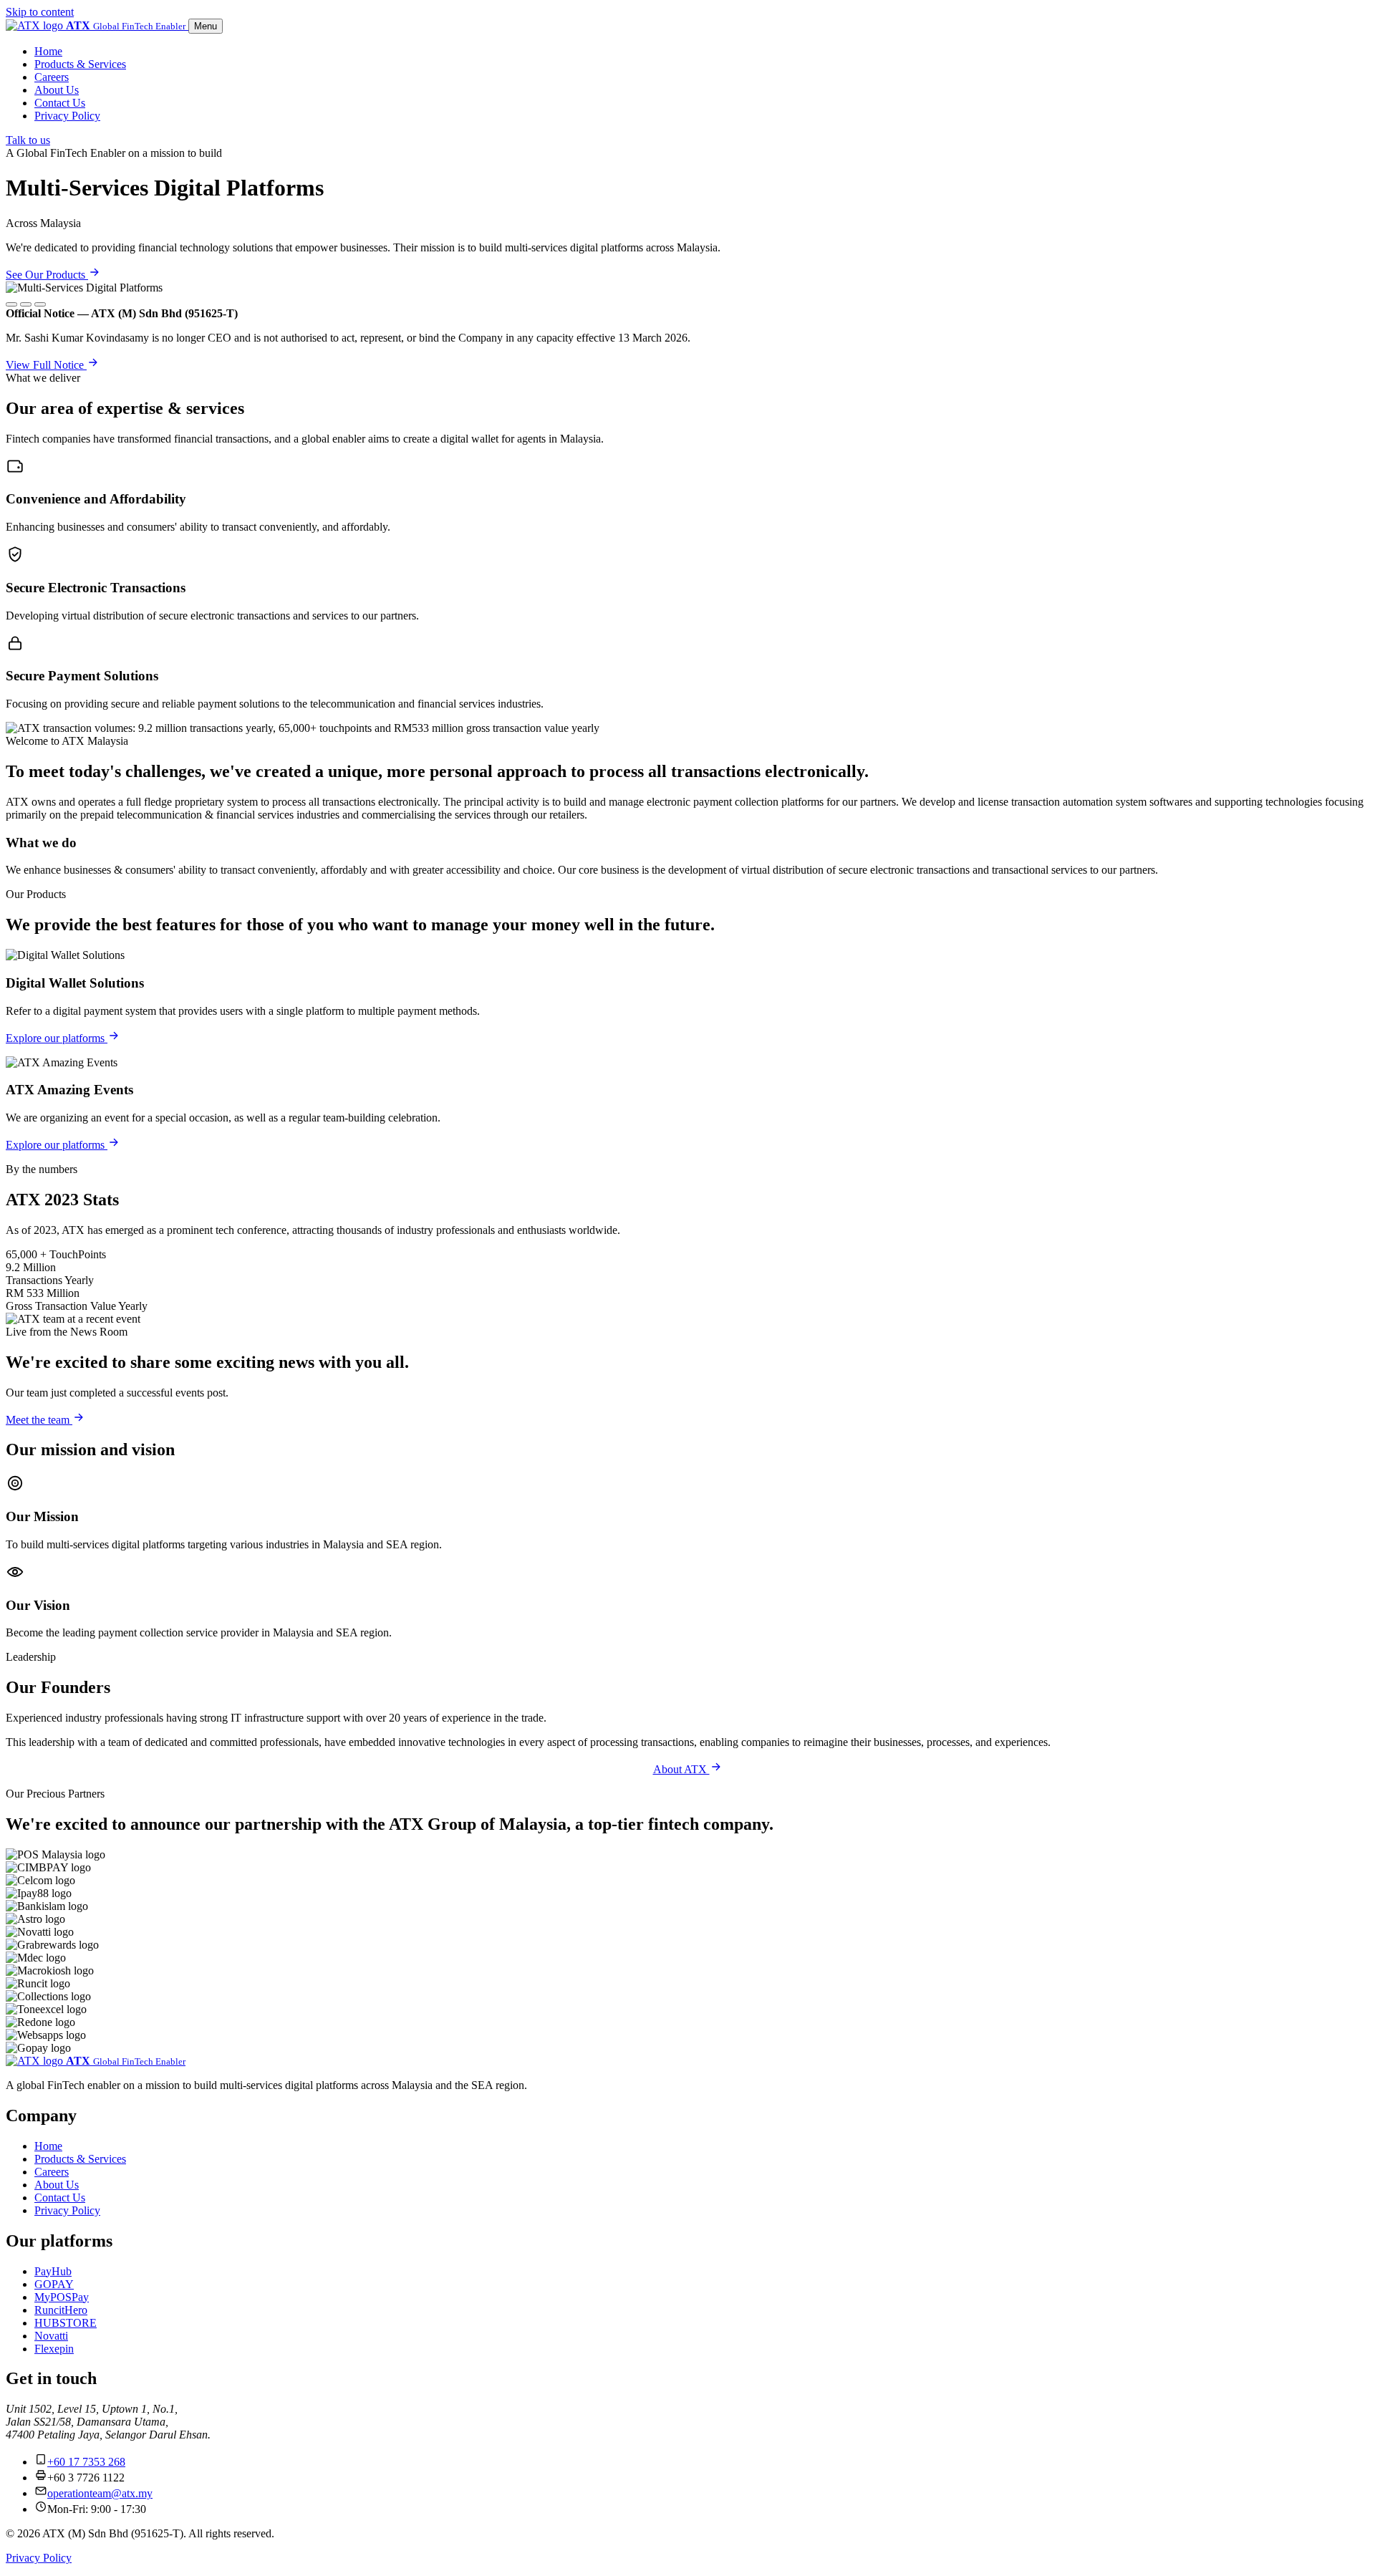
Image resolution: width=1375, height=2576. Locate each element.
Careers (52, 77)
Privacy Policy (67, 116)
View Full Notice (46, 365)
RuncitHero (61, 2310)
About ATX (681, 1769)
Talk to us (28, 140)
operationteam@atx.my (100, 2493)
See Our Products (47, 275)
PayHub (53, 2271)
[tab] (11, 304)
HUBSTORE (66, 2323)
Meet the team (39, 1420)
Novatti (51, 2336)
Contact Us (60, 103)
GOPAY (54, 2284)
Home (48, 51)
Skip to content (40, 12)
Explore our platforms (57, 1038)
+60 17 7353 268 (86, 2462)
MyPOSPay (62, 2297)
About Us (57, 90)
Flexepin (54, 2349)
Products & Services (80, 64)
